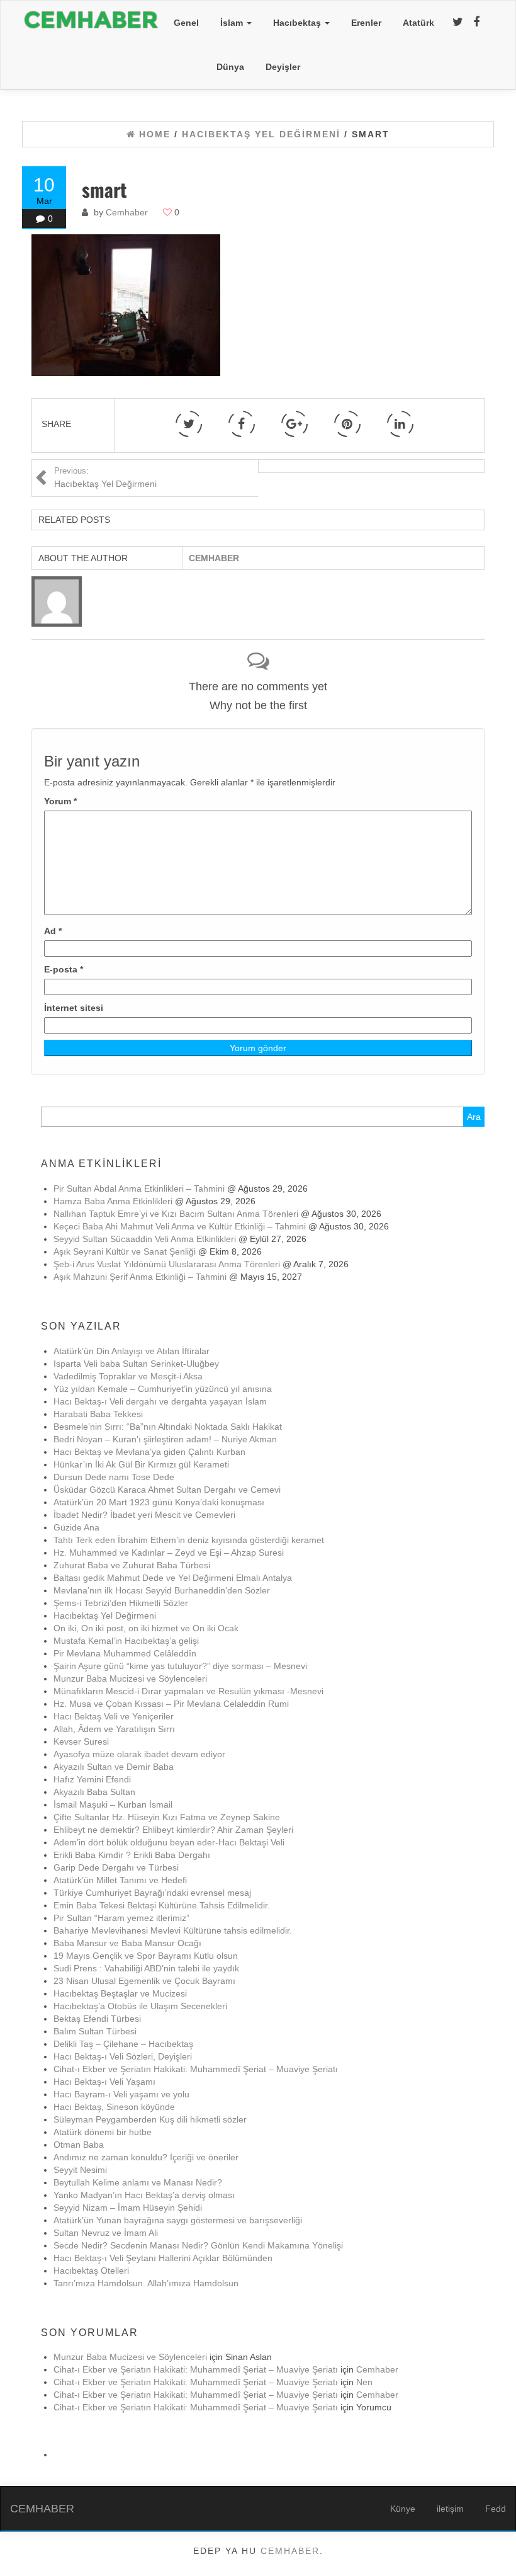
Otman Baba (79, 2145)
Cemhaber (127, 212)
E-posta (64, 969)
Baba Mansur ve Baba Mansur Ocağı (127, 1943)
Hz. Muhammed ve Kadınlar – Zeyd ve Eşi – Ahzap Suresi (169, 1553)
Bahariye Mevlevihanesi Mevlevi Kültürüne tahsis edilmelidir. (173, 1930)
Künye (403, 2509)
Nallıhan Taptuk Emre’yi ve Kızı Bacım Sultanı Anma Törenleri (176, 1214)
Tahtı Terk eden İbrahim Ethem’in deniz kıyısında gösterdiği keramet (189, 1540)
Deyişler (283, 67)
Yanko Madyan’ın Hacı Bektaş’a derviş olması (144, 2195)
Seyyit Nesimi (80, 2170)
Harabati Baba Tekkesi (98, 1414)
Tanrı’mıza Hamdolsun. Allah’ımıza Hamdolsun (146, 2283)
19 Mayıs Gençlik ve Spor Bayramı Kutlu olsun (146, 1956)
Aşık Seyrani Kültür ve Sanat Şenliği (125, 1251)
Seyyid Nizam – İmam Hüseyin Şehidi (128, 2208)
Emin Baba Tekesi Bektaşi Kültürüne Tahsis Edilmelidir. (162, 1905)
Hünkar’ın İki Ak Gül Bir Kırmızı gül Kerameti (141, 1464)
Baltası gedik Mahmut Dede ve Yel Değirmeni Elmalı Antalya (173, 1578)
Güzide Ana (76, 1527)
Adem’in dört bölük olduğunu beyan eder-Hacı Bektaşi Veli (169, 1842)
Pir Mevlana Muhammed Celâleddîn (125, 1653)
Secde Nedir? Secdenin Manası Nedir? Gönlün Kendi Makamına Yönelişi (198, 2245)
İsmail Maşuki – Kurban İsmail (113, 1804)
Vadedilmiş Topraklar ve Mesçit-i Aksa (128, 1376)
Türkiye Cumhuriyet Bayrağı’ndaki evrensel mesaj (152, 1893)
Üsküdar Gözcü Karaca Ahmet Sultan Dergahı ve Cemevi (204, 1490)
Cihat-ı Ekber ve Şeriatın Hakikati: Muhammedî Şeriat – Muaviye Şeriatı (196, 2069)
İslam (233, 23)
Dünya (230, 67)
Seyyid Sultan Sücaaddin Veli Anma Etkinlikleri (145, 1239)
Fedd (496, 2509)
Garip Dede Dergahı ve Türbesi (116, 1867)
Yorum (60, 801)
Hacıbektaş (298, 23)
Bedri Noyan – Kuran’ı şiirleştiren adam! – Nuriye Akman (165, 1439)
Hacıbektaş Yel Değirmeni (105, 1616)
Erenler (366, 23)
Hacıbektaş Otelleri (91, 2271)
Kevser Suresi (81, 1741)
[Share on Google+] (294, 424)
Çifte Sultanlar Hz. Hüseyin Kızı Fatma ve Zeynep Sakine (167, 1817)
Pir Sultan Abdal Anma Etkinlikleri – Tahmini (139, 1188)
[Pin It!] (347, 424)
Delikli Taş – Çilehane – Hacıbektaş (123, 2044)
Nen (364, 2382)
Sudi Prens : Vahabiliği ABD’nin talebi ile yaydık (146, 1968)
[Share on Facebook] (242, 424)
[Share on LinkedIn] (400, 424)
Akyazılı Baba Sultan (94, 1792)
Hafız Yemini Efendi (92, 1779)
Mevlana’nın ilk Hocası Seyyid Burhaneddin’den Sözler (162, 1590)
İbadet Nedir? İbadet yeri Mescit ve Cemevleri (144, 1515)
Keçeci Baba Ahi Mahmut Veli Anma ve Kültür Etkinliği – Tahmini (180, 1226)
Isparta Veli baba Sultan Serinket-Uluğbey (136, 1364)
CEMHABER (42, 2509)
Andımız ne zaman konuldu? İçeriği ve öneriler (146, 2157)
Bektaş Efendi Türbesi (97, 2019)
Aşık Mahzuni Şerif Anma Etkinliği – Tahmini (140, 1277)
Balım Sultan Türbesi (95, 2031)
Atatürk (418, 23)
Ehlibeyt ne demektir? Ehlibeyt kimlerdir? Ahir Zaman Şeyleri (173, 1830)
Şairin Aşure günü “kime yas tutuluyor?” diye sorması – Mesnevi (180, 1666)
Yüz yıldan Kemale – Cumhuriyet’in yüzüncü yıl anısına (163, 1389)
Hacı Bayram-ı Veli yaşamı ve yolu (121, 2094)
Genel (186, 23)
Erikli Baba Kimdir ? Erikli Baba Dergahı (132, 1855)
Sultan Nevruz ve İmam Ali (106, 2233)
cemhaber (290, 2551)
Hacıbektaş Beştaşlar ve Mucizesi (120, 1993)
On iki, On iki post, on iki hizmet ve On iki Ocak (146, 1628)
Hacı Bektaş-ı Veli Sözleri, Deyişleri (123, 2056)
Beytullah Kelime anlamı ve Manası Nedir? (138, 2182)
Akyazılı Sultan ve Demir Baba (114, 1767)
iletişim (450, 2509)
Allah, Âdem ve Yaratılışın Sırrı (114, 1729)
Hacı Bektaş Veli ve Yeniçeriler (114, 1716)
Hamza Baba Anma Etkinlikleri (113, 1201)
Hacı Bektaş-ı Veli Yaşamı (104, 2082)
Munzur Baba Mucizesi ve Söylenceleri (130, 1678)
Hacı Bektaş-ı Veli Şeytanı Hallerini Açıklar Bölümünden (163, 2258)
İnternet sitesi (74, 1008)
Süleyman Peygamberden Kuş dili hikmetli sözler (150, 2119)
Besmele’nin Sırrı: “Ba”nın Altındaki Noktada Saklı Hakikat (168, 1427)
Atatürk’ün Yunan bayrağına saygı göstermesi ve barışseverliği (178, 2220)
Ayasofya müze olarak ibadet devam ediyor (139, 1754)
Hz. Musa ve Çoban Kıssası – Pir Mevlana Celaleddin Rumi (171, 1704)
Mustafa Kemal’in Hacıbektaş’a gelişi (126, 1641)
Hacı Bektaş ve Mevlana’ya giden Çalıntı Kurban (149, 1452)
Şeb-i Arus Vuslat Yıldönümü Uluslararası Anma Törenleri (167, 1264)
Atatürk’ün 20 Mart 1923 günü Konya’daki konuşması (159, 1502)
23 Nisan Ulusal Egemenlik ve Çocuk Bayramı (144, 1981)
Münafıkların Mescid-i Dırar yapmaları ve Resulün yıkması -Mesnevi (188, 1691)
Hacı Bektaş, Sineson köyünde (114, 2107)
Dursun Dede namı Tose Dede (114, 1477)
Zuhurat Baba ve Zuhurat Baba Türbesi (132, 1565)
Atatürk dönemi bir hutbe (103, 2132)
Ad (53, 931)
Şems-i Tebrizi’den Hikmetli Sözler (121, 1603)
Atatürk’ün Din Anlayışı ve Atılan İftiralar (132, 1351)
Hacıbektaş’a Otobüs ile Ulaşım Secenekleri (140, 2006)
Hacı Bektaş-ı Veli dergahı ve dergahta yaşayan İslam (160, 1401)
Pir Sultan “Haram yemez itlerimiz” (121, 1918)
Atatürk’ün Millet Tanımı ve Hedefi (120, 1880)
